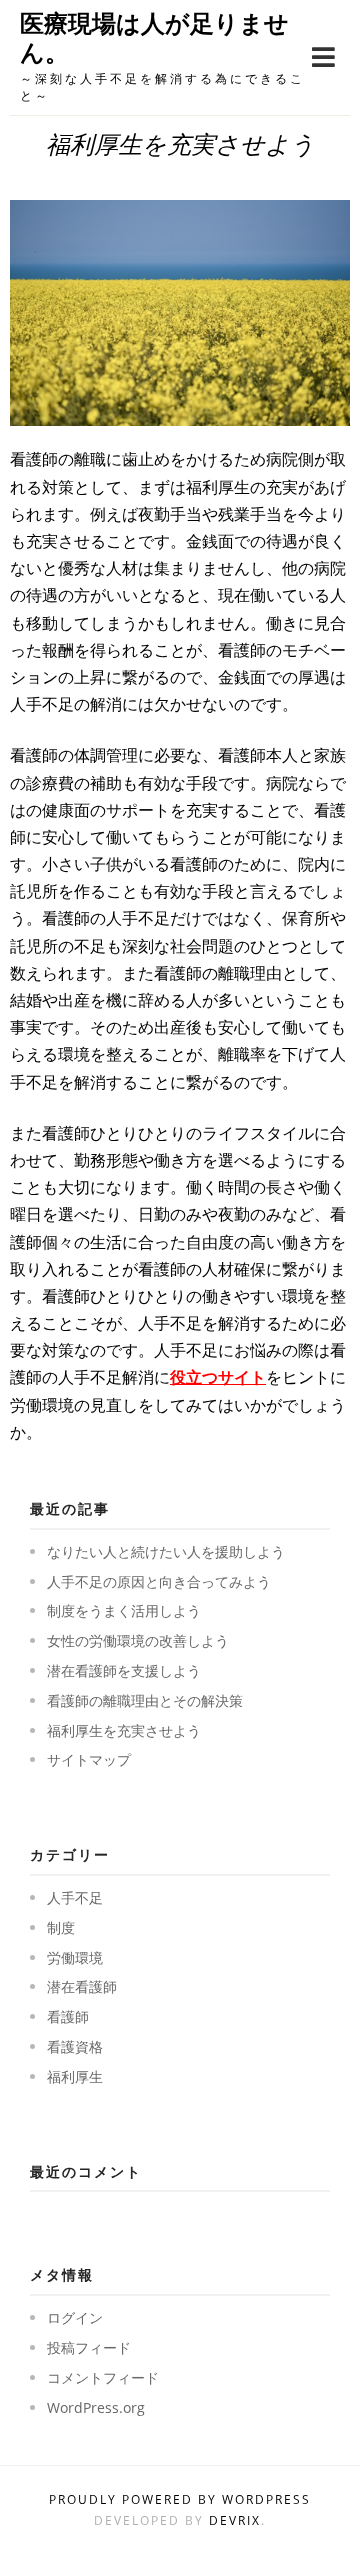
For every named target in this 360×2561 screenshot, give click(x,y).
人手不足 (75, 1897)
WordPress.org (96, 2407)
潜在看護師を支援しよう (124, 1670)
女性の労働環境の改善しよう (138, 1640)
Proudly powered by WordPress (180, 2499)
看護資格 (75, 2046)
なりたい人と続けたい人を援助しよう (166, 1551)
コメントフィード (103, 2377)
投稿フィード (89, 2347)
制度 (61, 1927)
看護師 (68, 2016)
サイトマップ (89, 1759)
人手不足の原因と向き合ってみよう (159, 1581)
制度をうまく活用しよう (124, 1610)
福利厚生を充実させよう (124, 1730)
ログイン (75, 2317)
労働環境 (75, 1957)
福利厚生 (75, 2076)
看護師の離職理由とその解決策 (145, 1700)
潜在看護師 (82, 1986)
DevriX (235, 2520)
